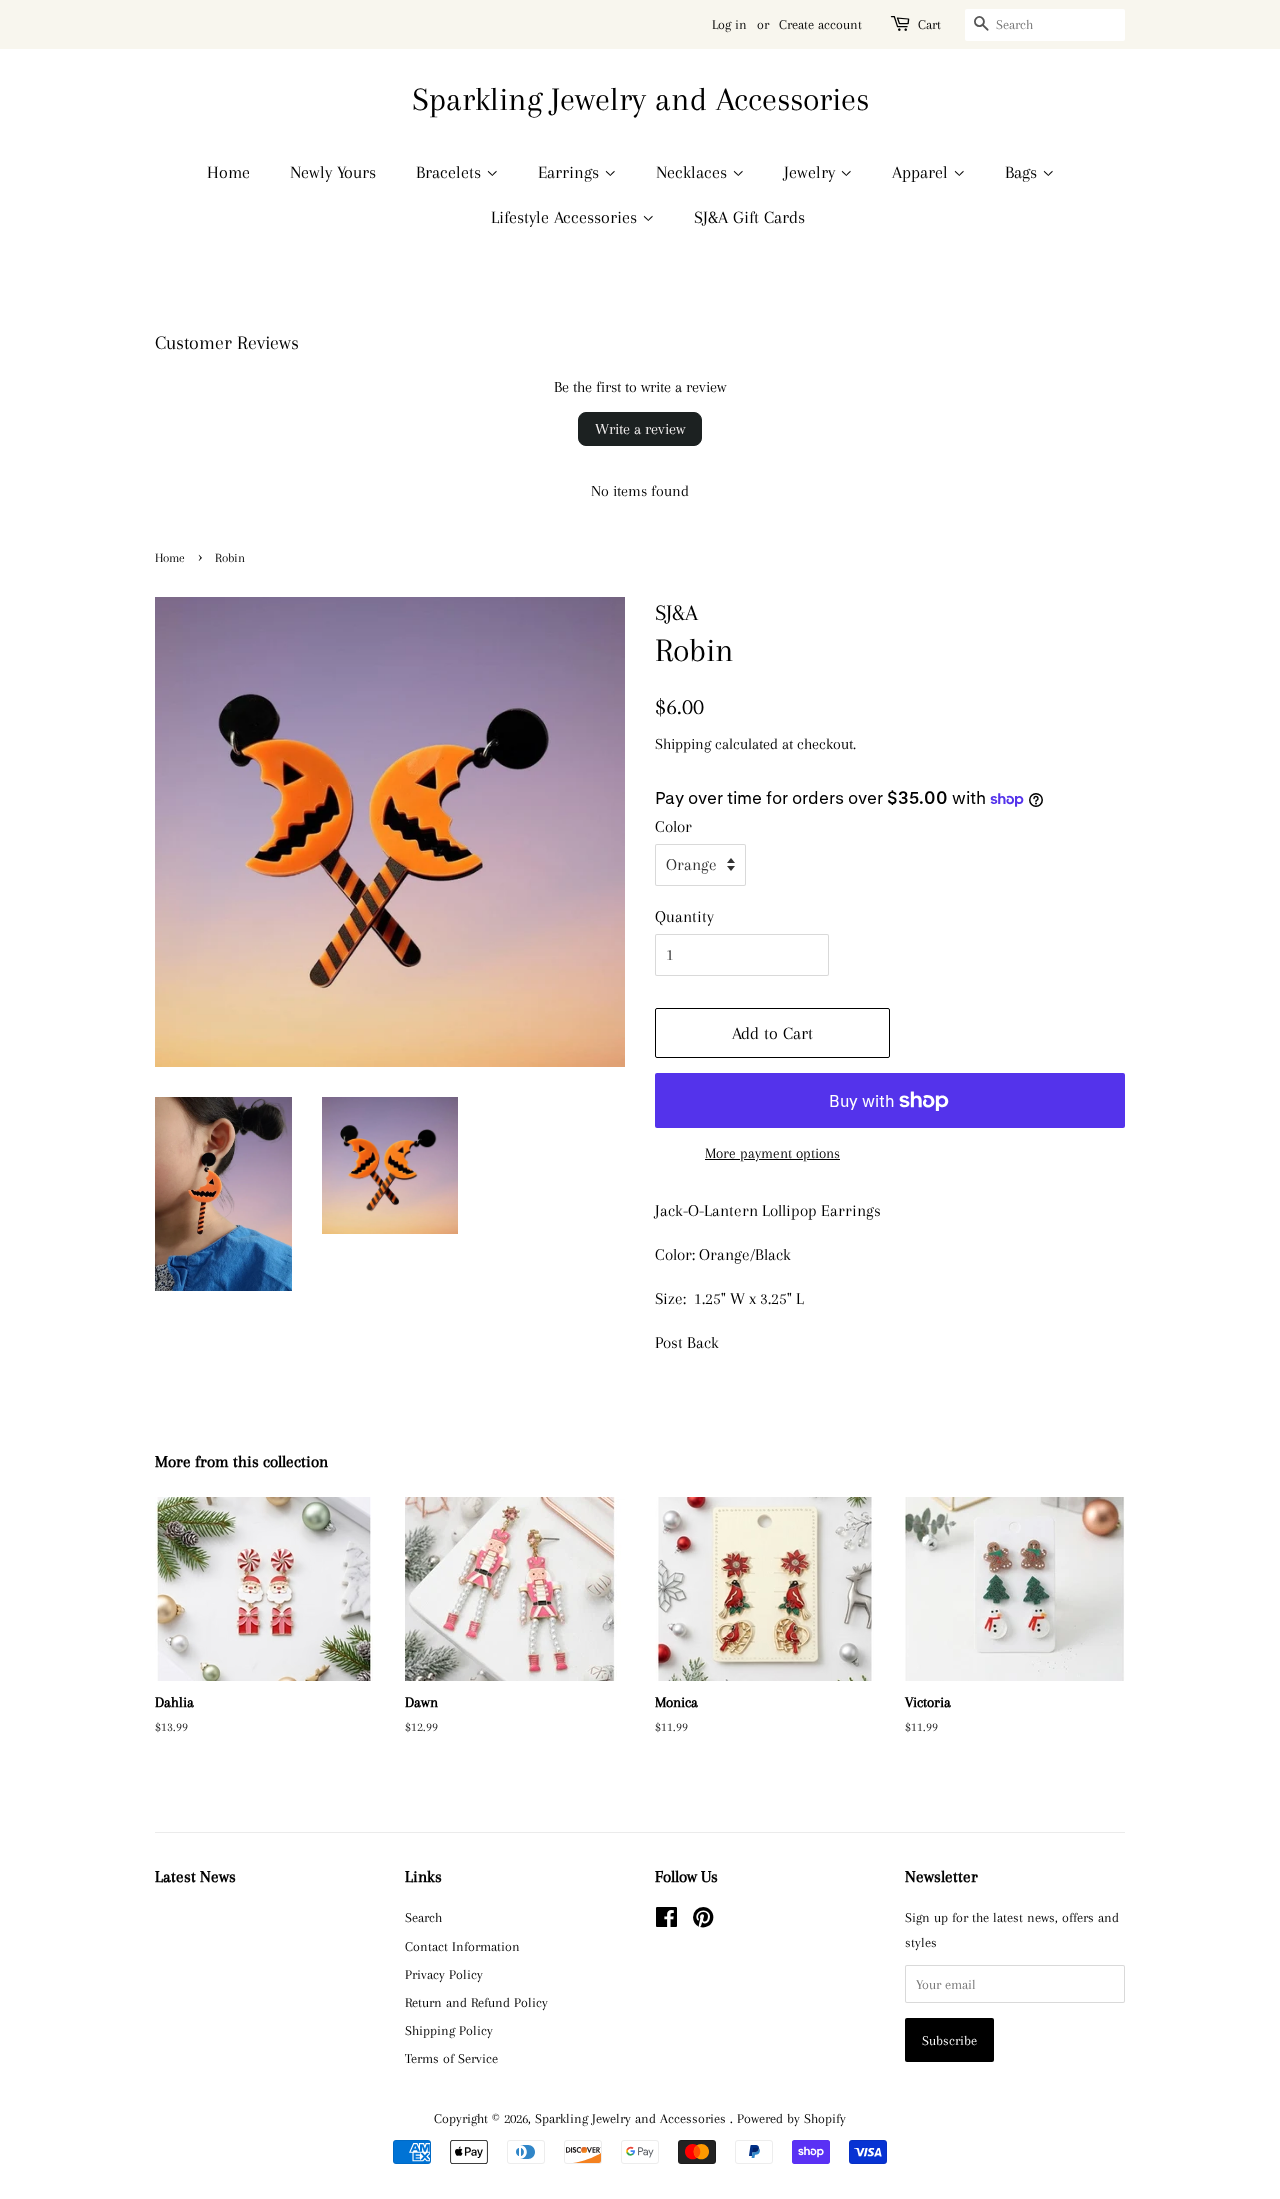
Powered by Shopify (791, 2118)
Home (228, 172)
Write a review (640, 429)
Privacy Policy (444, 1974)
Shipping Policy (449, 2030)
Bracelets (451, 172)
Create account (820, 24)
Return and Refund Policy (476, 2002)
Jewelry (812, 172)
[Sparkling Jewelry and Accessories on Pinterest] (703, 1921)
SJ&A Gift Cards (749, 217)
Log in (729, 24)
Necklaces (694, 172)
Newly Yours (333, 172)
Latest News (195, 1876)
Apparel (922, 172)
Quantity (684, 916)
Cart (929, 24)
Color (673, 826)
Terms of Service (451, 2058)
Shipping (683, 744)
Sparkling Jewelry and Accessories (640, 99)
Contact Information (462, 1946)
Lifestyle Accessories (566, 217)
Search (423, 1917)
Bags (1023, 172)
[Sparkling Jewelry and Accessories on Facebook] (666, 1921)
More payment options (772, 1153)
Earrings (571, 172)
